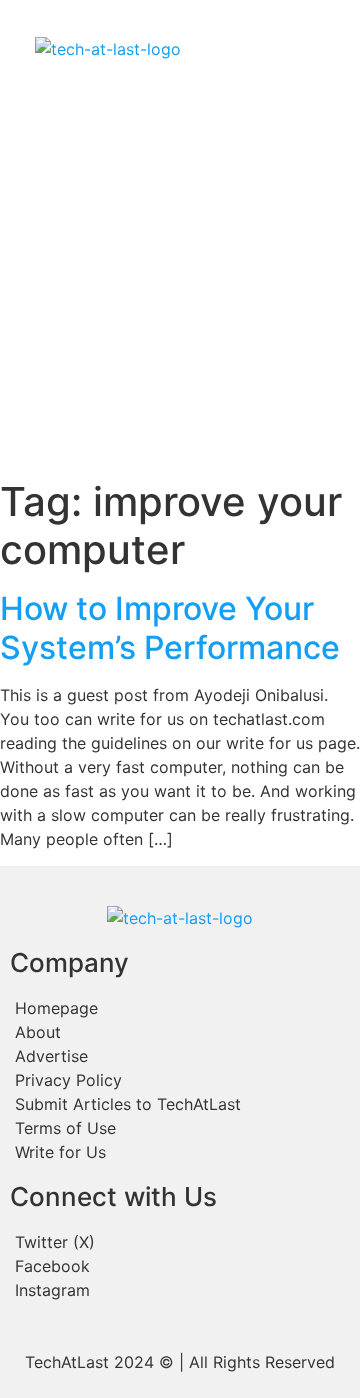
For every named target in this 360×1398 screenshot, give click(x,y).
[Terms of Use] (180, 1128)
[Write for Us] (180, 1152)
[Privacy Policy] (180, 1080)
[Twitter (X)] (180, 1242)
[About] (180, 1032)
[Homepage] (180, 1008)
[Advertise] (180, 1056)
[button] (258, 49)
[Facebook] (180, 1266)
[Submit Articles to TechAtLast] (180, 1104)
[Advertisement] (180, 288)
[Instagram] (180, 1290)
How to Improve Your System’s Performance (170, 627)
